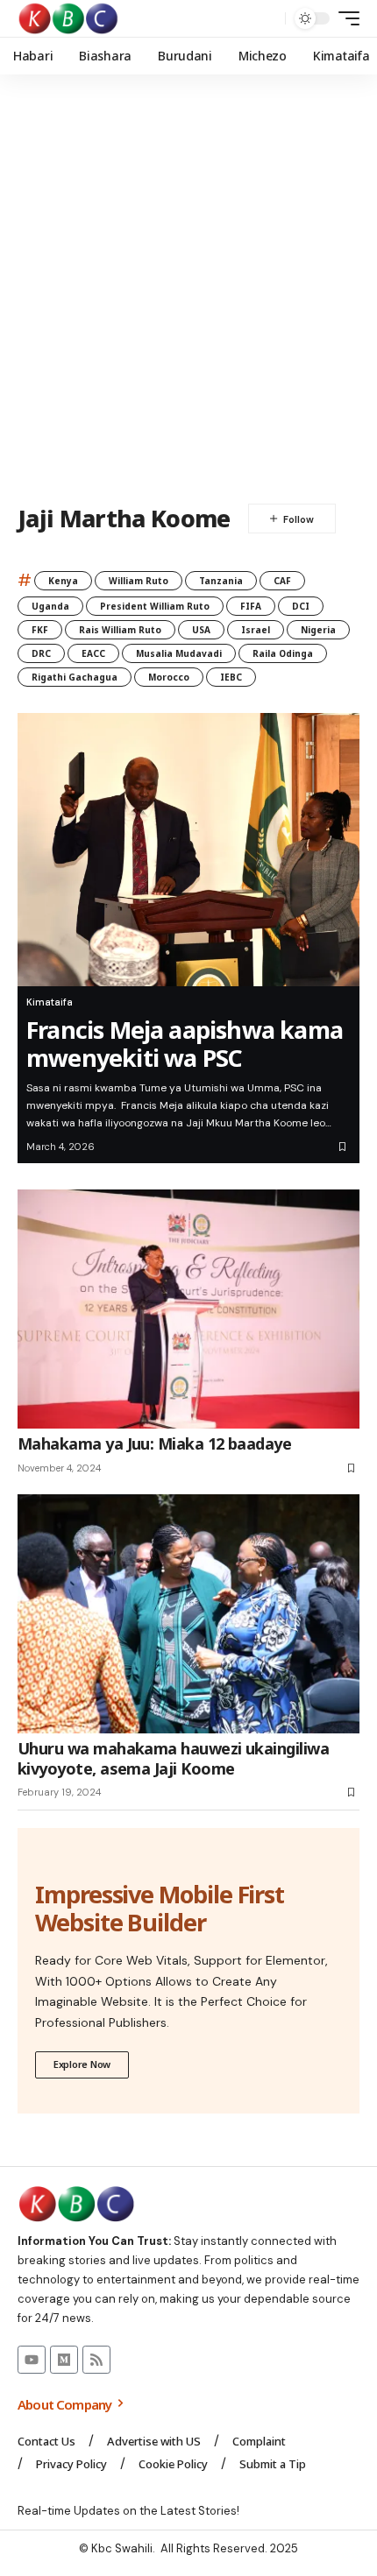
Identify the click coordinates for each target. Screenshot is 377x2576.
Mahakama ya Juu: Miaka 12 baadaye (154, 1443)
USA (201, 630)
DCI (301, 606)
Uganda (50, 606)
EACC (93, 653)
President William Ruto (155, 606)
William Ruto (139, 581)
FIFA (251, 606)
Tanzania (221, 581)
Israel (256, 630)
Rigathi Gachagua (75, 677)
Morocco (169, 677)
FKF (40, 630)
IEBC (231, 677)
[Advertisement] (188, 289)
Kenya (63, 581)
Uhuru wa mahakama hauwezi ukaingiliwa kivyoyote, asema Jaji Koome (173, 1758)
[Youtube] (32, 2360)
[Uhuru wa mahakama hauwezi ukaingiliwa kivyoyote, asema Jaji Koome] (188, 1614)
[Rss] (96, 2360)
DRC (41, 653)
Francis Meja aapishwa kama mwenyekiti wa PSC (185, 1044)
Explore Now (82, 2064)
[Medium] (64, 2360)
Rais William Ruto (120, 630)
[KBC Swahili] (69, 18)
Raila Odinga (283, 653)
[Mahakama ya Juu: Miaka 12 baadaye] (188, 1309)
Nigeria (318, 630)
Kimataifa (50, 1002)
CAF (282, 581)
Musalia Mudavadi (179, 653)
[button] (268, 19)
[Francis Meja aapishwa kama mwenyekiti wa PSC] (188, 850)
